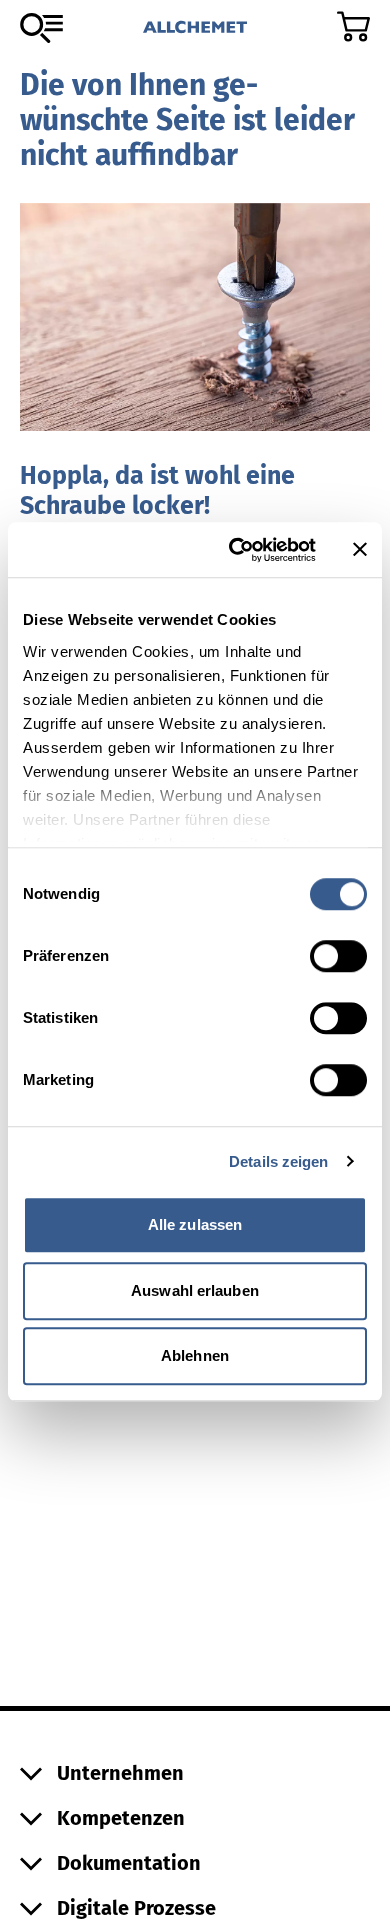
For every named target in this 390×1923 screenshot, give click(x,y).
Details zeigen (278, 1161)
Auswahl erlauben (195, 1290)
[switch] (338, 956)
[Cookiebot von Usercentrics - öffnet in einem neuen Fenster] (236, 550)
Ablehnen (195, 1355)
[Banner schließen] (360, 550)
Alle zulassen (195, 1224)
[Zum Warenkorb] (353, 26)
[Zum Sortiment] (41, 28)
